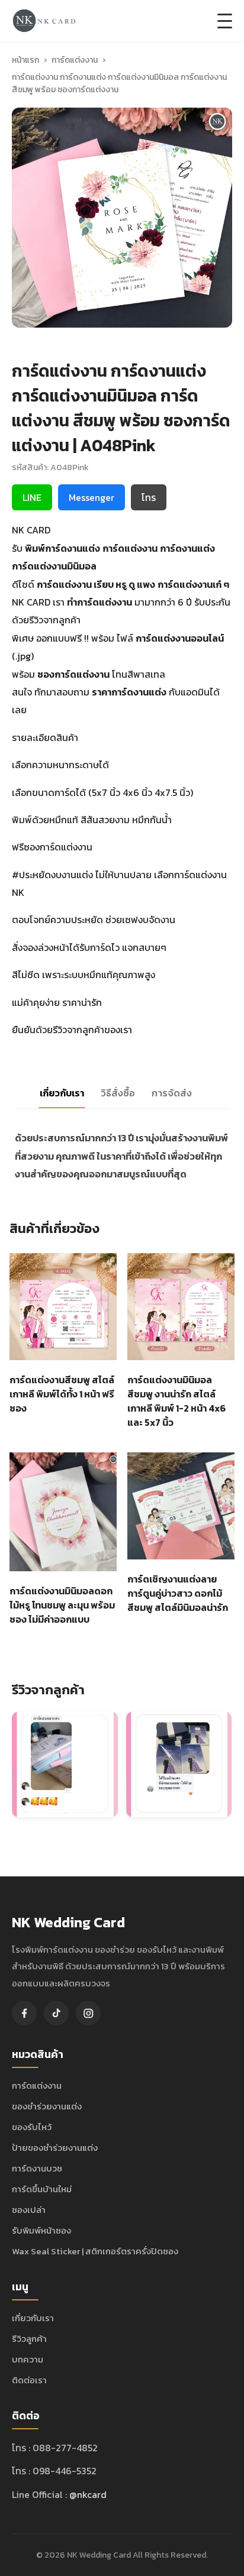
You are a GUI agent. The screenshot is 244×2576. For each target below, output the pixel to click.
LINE (32, 497)
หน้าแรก (25, 60)
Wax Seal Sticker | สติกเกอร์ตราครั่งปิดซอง (95, 2251)
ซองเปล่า (29, 2210)
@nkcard (88, 2494)
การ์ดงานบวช (37, 2168)
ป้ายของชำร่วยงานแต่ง (55, 2148)
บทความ (28, 2359)
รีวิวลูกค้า (29, 2339)
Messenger (91, 497)
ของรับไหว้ (32, 2127)
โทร (149, 497)
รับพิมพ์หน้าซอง (41, 2230)
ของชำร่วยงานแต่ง (47, 2106)
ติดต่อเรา (29, 2380)
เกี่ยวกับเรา (33, 2318)
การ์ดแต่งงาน (75, 60)
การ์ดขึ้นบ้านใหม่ (42, 2189)
